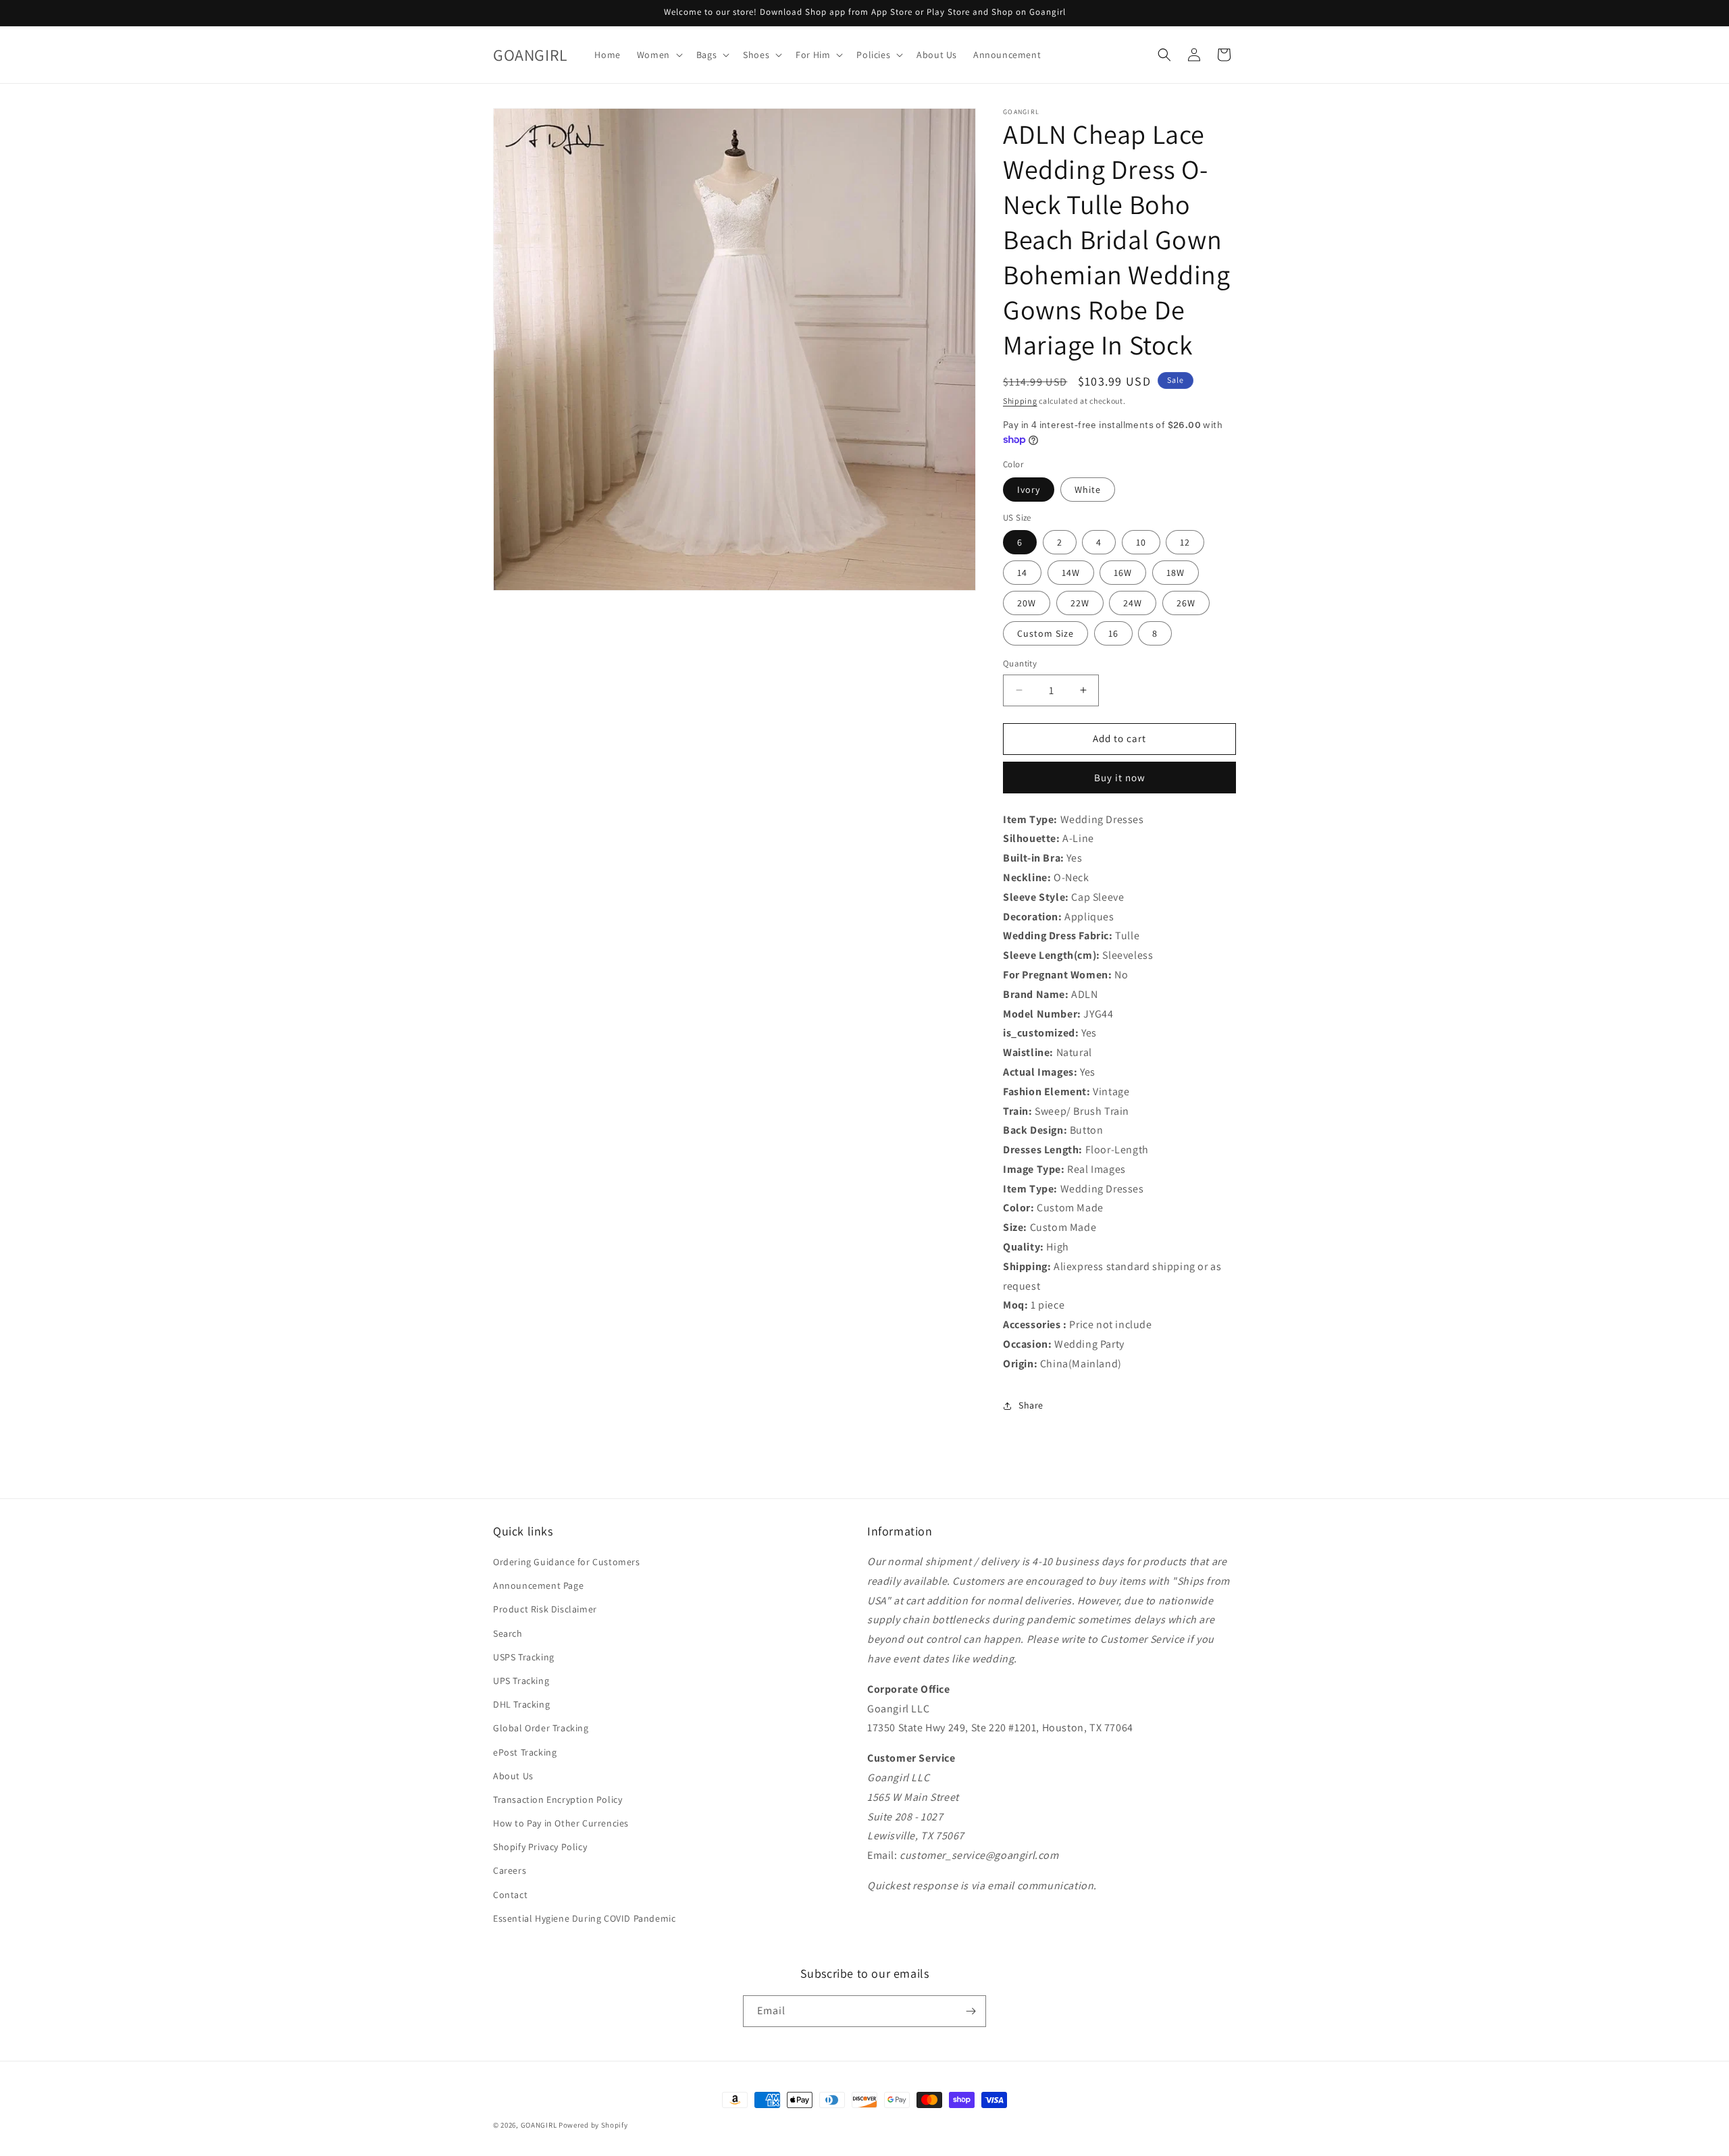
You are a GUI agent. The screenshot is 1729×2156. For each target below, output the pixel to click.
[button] (659, 55)
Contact (510, 1895)
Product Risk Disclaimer (545, 1609)
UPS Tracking (521, 1681)
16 (1113, 633)
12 (1185, 542)
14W (1071, 573)
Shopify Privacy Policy (540, 1847)
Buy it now (1120, 778)
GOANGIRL (539, 2125)
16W (1123, 573)
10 (1141, 542)
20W (1027, 603)
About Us (513, 1776)
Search (508, 1633)
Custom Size (1046, 633)
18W (1176, 573)
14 (1022, 573)
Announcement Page (538, 1585)
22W (1080, 603)
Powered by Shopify (593, 2125)
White (1088, 490)
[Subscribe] (971, 2011)
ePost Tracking (525, 1752)
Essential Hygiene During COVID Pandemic (584, 1918)
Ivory (1029, 490)
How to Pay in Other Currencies (561, 1823)
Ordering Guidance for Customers (567, 1562)
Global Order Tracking (541, 1728)
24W (1133, 603)
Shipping (1020, 401)
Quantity (1020, 663)
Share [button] (1031, 1405)
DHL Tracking (521, 1704)
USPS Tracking (524, 1657)
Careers (510, 1870)
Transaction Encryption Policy (558, 1799)
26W (1186, 603)
